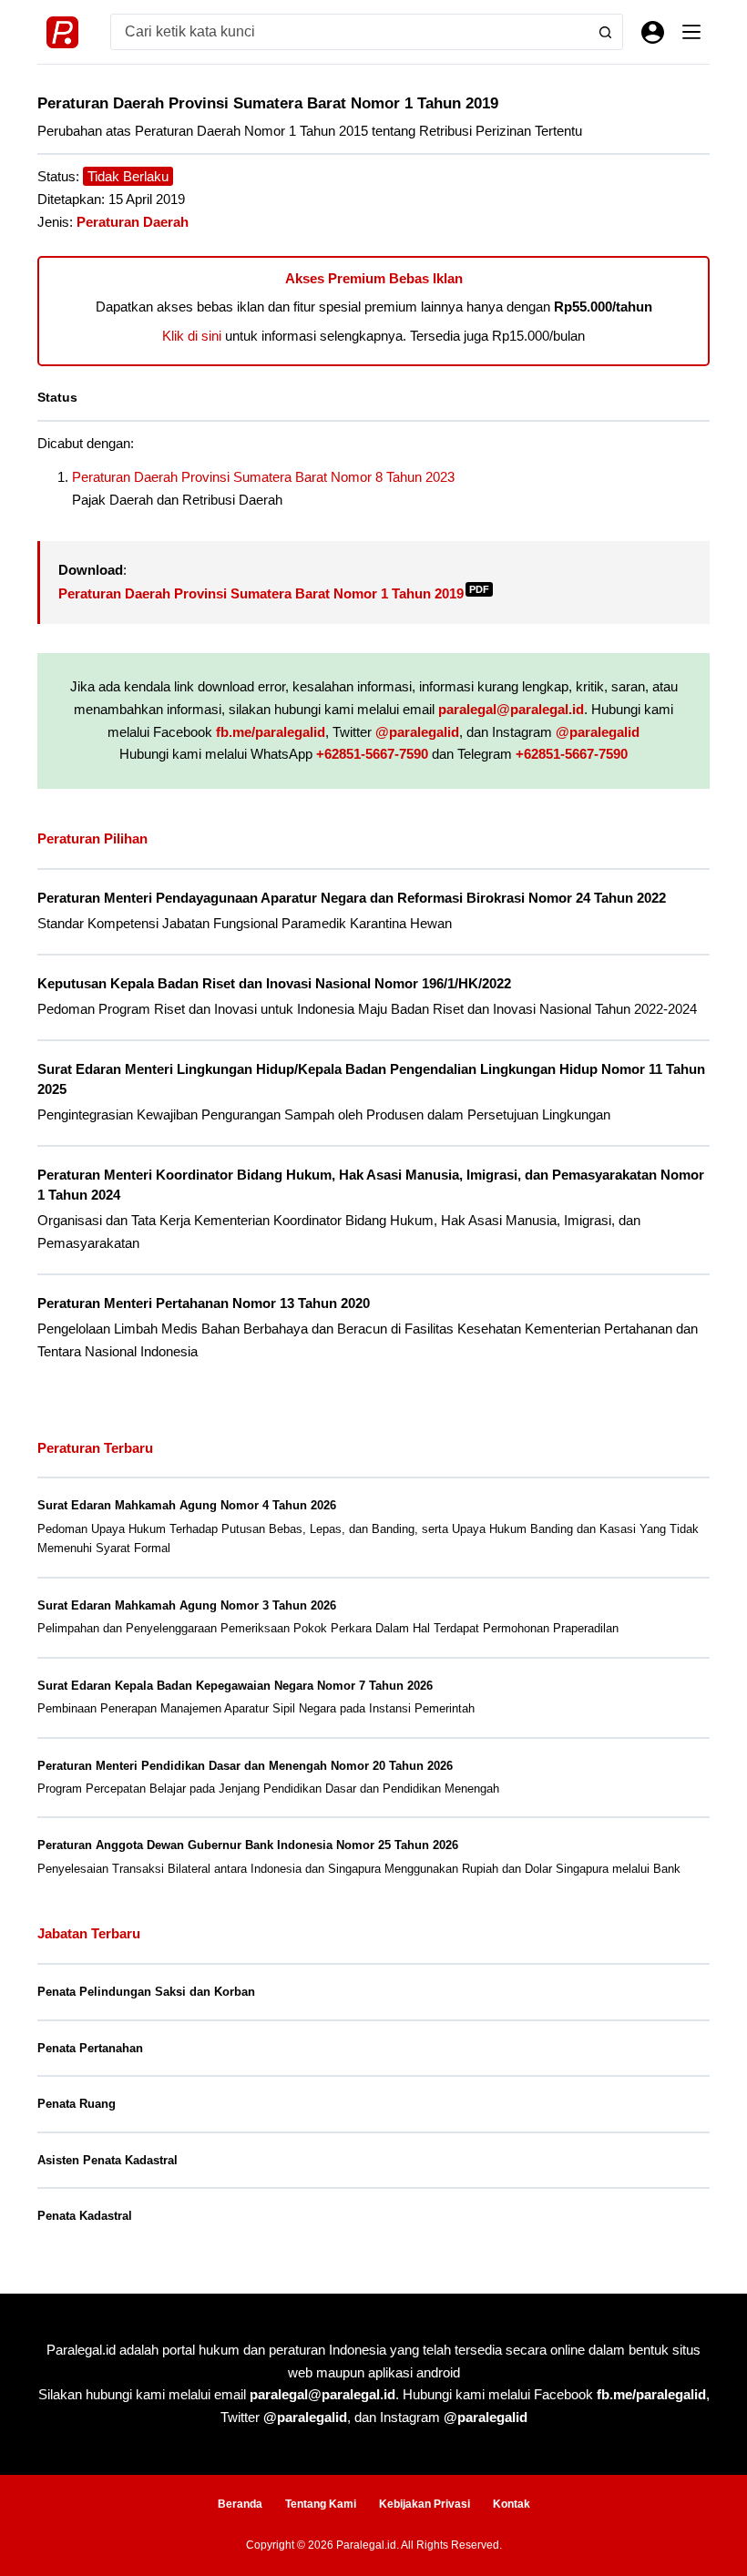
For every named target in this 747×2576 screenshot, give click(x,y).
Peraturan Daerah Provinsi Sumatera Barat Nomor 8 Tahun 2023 (263, 477)
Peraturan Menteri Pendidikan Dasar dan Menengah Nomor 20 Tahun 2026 (245, 1766)
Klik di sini (192, 336)
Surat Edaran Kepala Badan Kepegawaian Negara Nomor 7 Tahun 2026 (235, 1686)
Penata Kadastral (85, 2216)
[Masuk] (653, 32)
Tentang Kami (321, 2504)
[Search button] (605, 32)
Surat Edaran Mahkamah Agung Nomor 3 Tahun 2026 (187, 1605)
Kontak (512, 2504)
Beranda (240, 2504)
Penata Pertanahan (90, 2048)
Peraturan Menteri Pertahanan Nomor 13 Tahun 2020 (204, 1303)
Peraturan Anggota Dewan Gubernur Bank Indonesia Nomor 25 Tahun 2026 (248, 1845)
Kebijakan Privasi (425, 2504)
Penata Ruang (77, 2104)
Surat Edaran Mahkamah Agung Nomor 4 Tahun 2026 (187, 1505)
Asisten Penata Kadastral (107, 2160)
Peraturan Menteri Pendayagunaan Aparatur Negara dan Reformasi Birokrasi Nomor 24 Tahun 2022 (352, 898)
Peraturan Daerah (133, 222)
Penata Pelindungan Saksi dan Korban (146, 1992)
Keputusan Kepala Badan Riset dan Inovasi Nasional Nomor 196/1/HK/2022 (274, 984)
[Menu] (691, 32)
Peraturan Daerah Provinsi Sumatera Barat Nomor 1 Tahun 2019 (274, 593)
